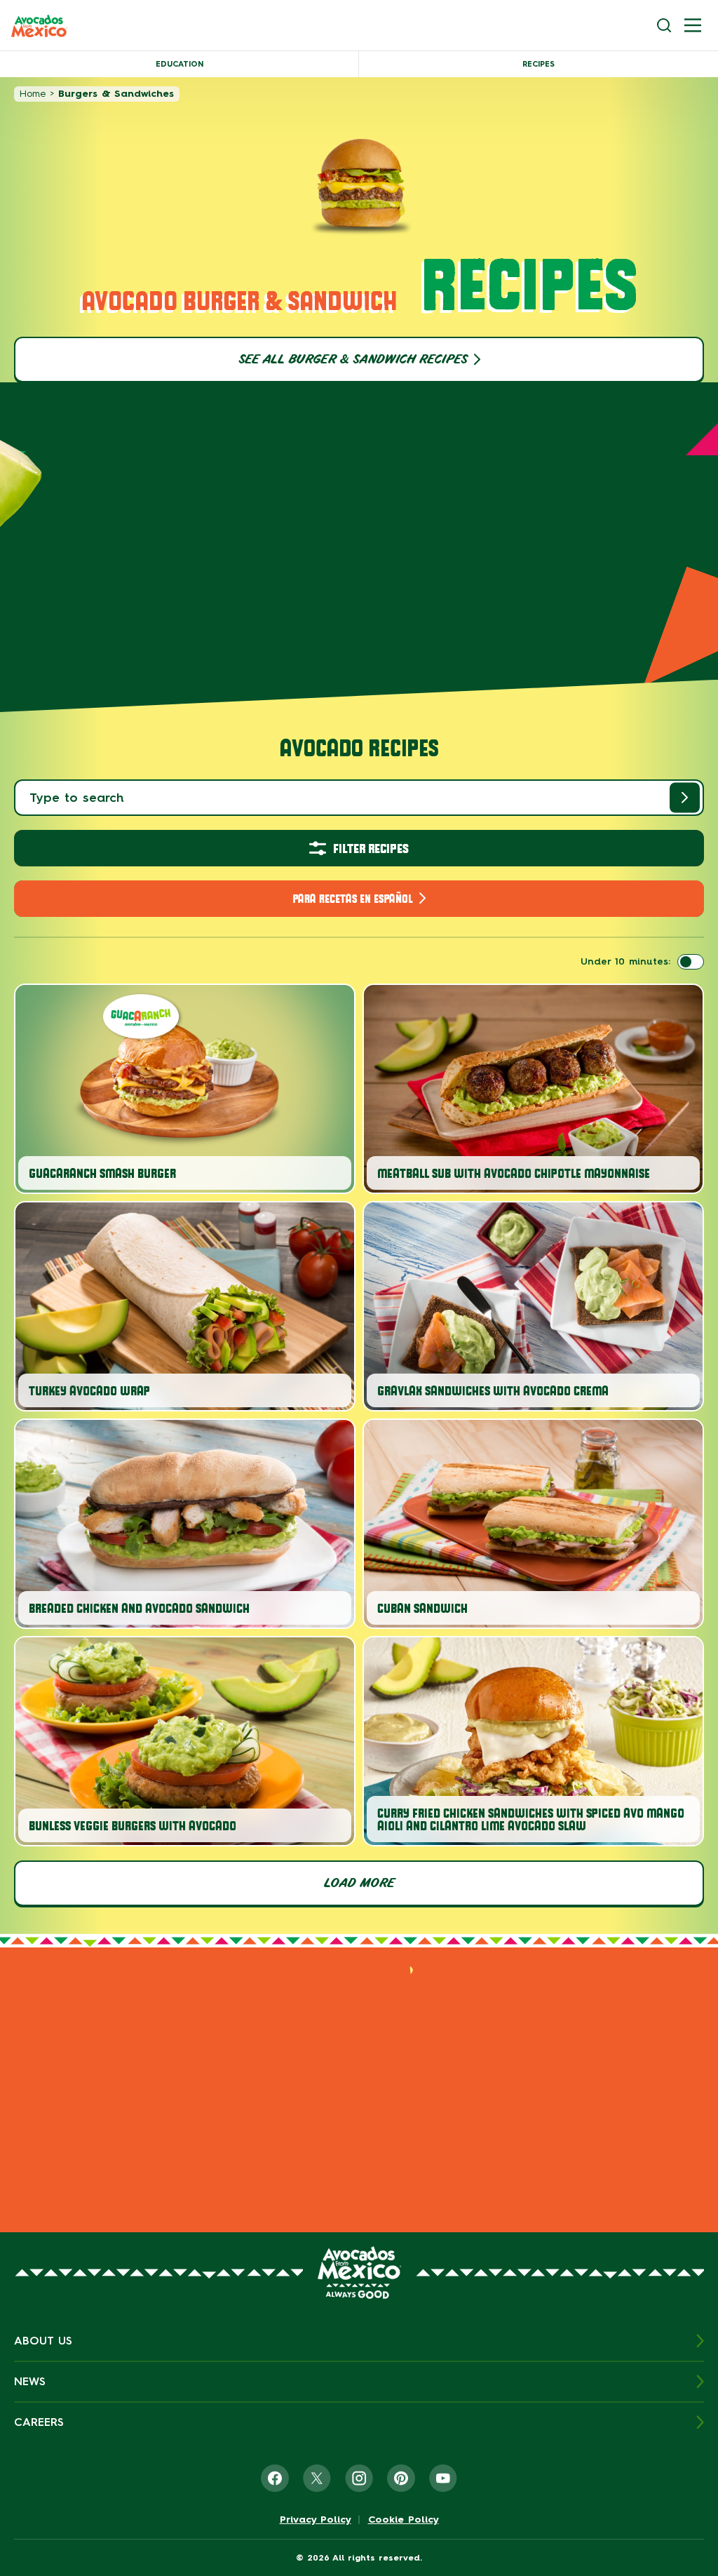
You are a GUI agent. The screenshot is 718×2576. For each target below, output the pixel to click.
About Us (43, 2341)
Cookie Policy (404, 2520)
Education (179, 64)
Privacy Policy (316, 2520)
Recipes (538, 64)
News (30, 2381)
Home (33, 94)
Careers (39, 2422)
